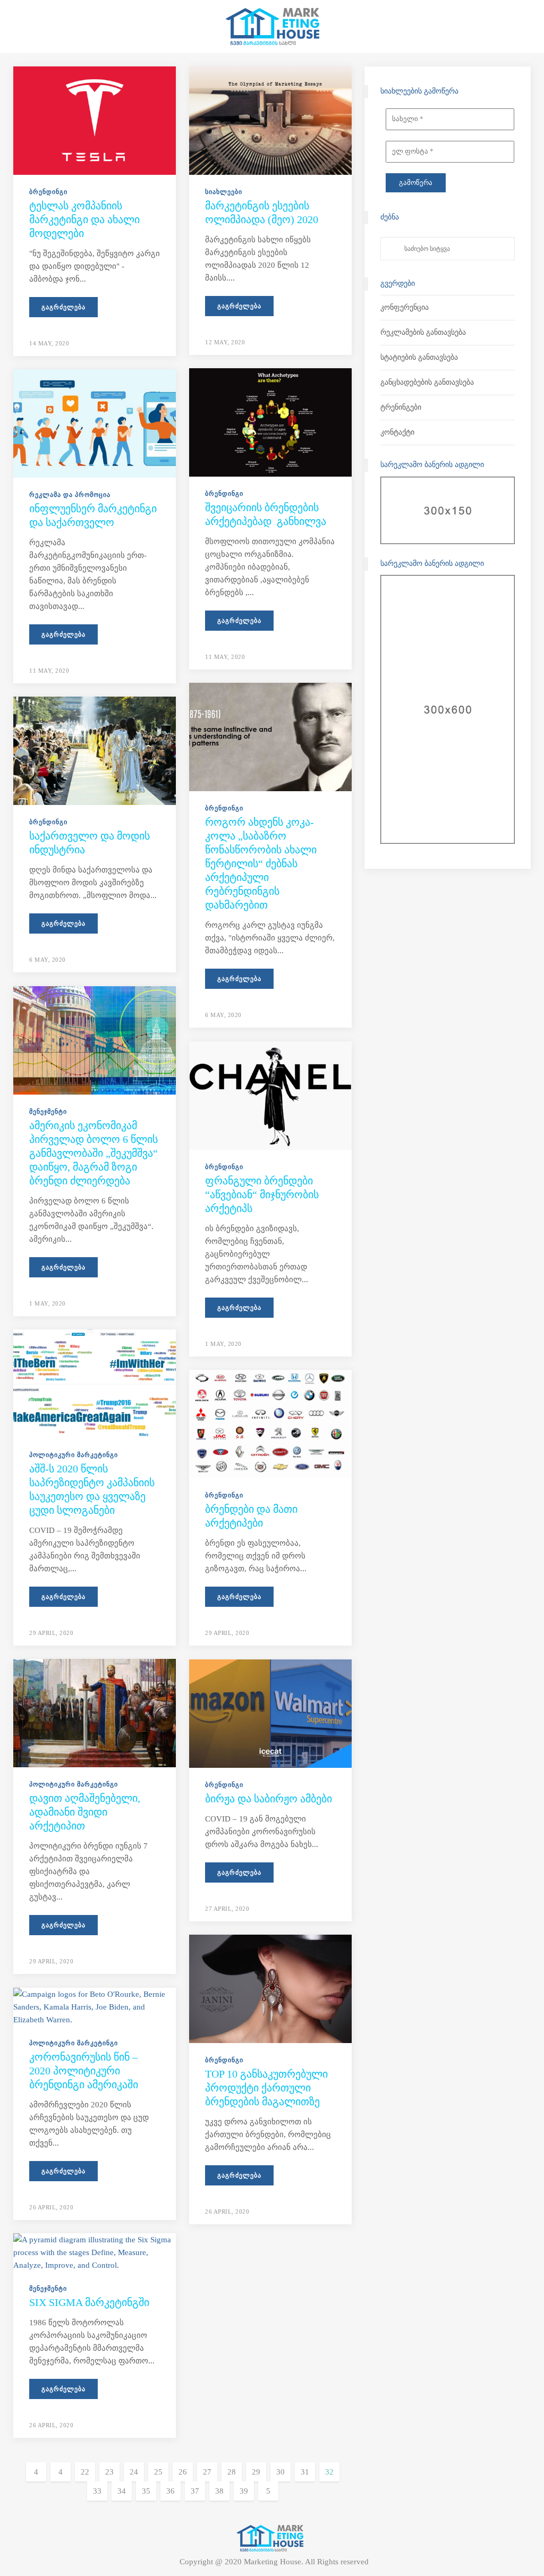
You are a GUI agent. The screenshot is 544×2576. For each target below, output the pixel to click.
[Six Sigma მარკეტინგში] (95, 2251)
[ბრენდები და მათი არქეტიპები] (270, 1423)
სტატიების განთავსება (419, 357)
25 (158, 2472)
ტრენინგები (401, 407)
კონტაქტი (397, 432)
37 (195, 2491)
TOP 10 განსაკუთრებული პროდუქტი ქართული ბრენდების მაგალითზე (266, 2088)
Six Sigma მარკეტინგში (89, 2302)
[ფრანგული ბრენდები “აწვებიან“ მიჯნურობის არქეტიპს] (270, 1095)
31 (305, 2472)
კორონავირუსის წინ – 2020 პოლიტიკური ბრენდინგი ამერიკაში (84, 2071)
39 (244, 2491)
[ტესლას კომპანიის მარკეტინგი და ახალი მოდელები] (95, 120)
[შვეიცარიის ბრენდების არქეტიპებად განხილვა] (270, 421)
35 (146, 2491)
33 (97, 2491)
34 (122, 2491)
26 (183, 2472)
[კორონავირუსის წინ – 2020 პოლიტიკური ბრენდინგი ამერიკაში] (95, 2006)
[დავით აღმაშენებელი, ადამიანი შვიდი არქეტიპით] (95, 1712)
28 (232, 2472)
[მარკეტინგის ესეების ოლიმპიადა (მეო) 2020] (270, 120)
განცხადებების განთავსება (427, 382)
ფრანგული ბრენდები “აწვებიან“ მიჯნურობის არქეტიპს (262, 1194)
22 (85, 2472)
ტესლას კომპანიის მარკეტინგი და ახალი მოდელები (84, 219)
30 (280, 2472)
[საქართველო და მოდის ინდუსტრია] (95, 750)
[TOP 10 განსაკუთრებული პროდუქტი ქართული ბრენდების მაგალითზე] (270, 1988)
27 (207, 2472)
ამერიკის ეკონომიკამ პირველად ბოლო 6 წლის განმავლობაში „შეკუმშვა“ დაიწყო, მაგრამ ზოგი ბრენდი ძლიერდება (93, 1153)
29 (256, 2472)
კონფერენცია (405, 307)
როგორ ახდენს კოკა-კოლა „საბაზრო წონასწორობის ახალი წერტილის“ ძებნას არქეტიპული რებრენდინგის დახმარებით (261, 863)
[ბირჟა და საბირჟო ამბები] (270, 1713)
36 (171, 2491)
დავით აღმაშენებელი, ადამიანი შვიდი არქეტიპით (85, 1812)
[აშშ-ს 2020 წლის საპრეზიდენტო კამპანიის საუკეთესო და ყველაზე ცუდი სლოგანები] (95, 1383)
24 (134, 2472)
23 (109, 2472)
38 (219, 2491)
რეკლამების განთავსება (423, 332)
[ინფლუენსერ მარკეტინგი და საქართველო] (95, 422)
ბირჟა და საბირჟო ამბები (269, 1799)
